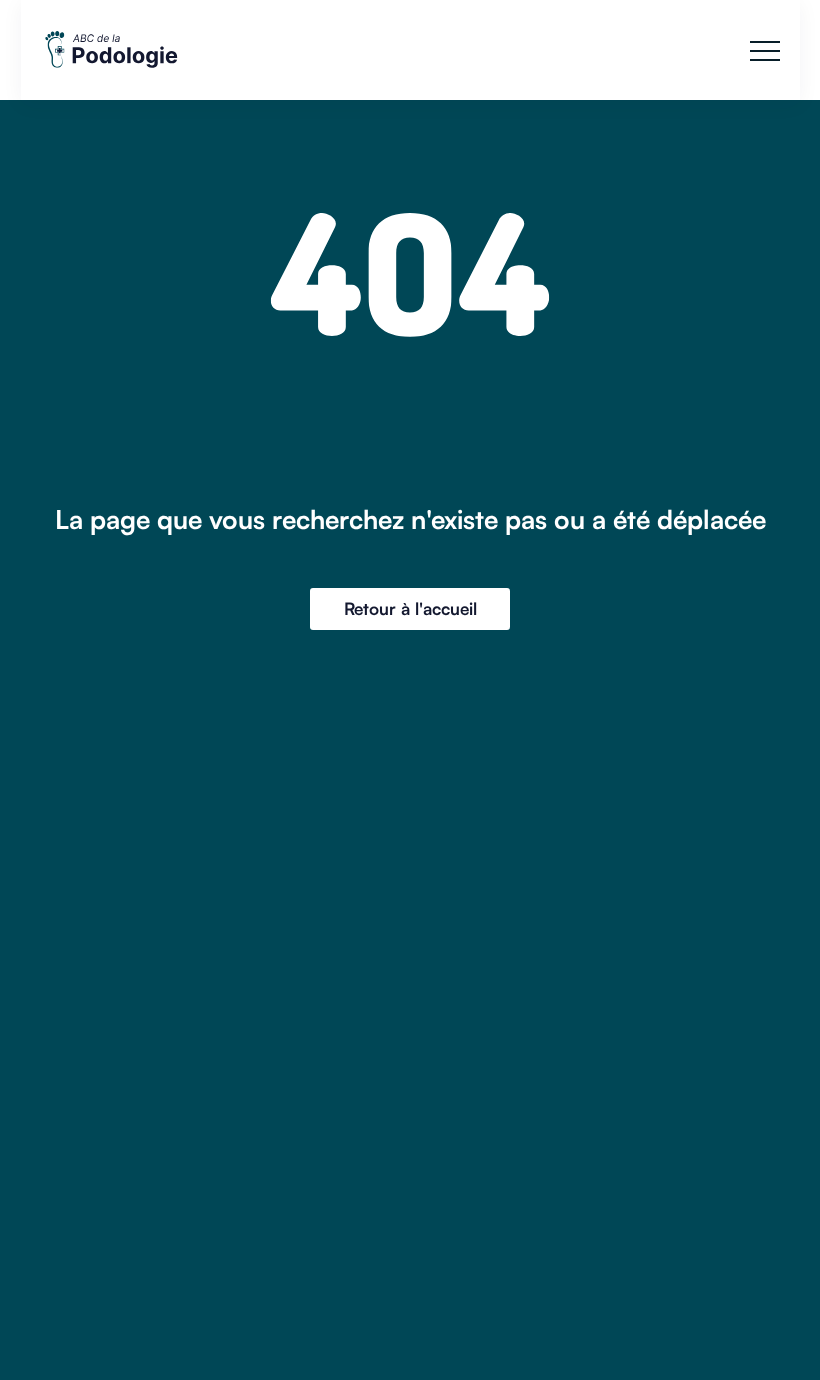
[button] (765, 51)
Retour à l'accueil (410, 608)
